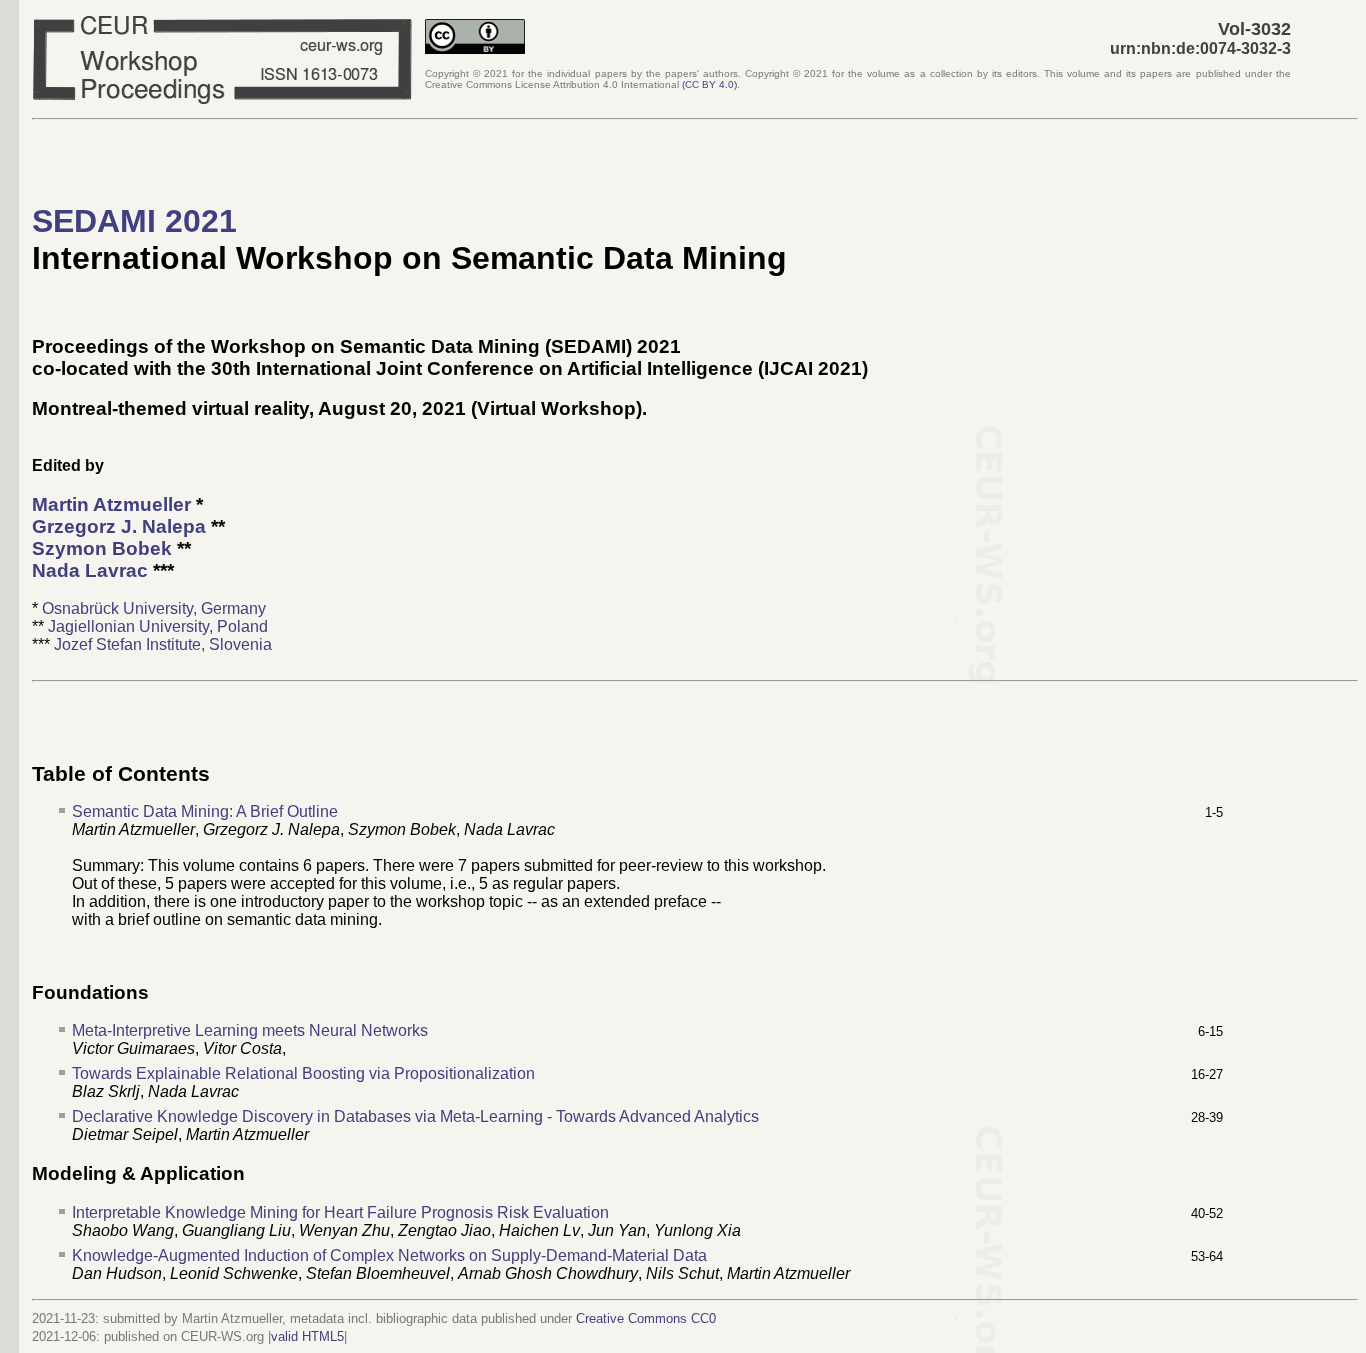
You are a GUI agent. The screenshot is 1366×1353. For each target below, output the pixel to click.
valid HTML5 (307, 1336)
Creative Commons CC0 (646, 1318)
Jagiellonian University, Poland (158, 626)
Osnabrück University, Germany (154, 608)
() (709, 84)
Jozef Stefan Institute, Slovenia (163, 644)
